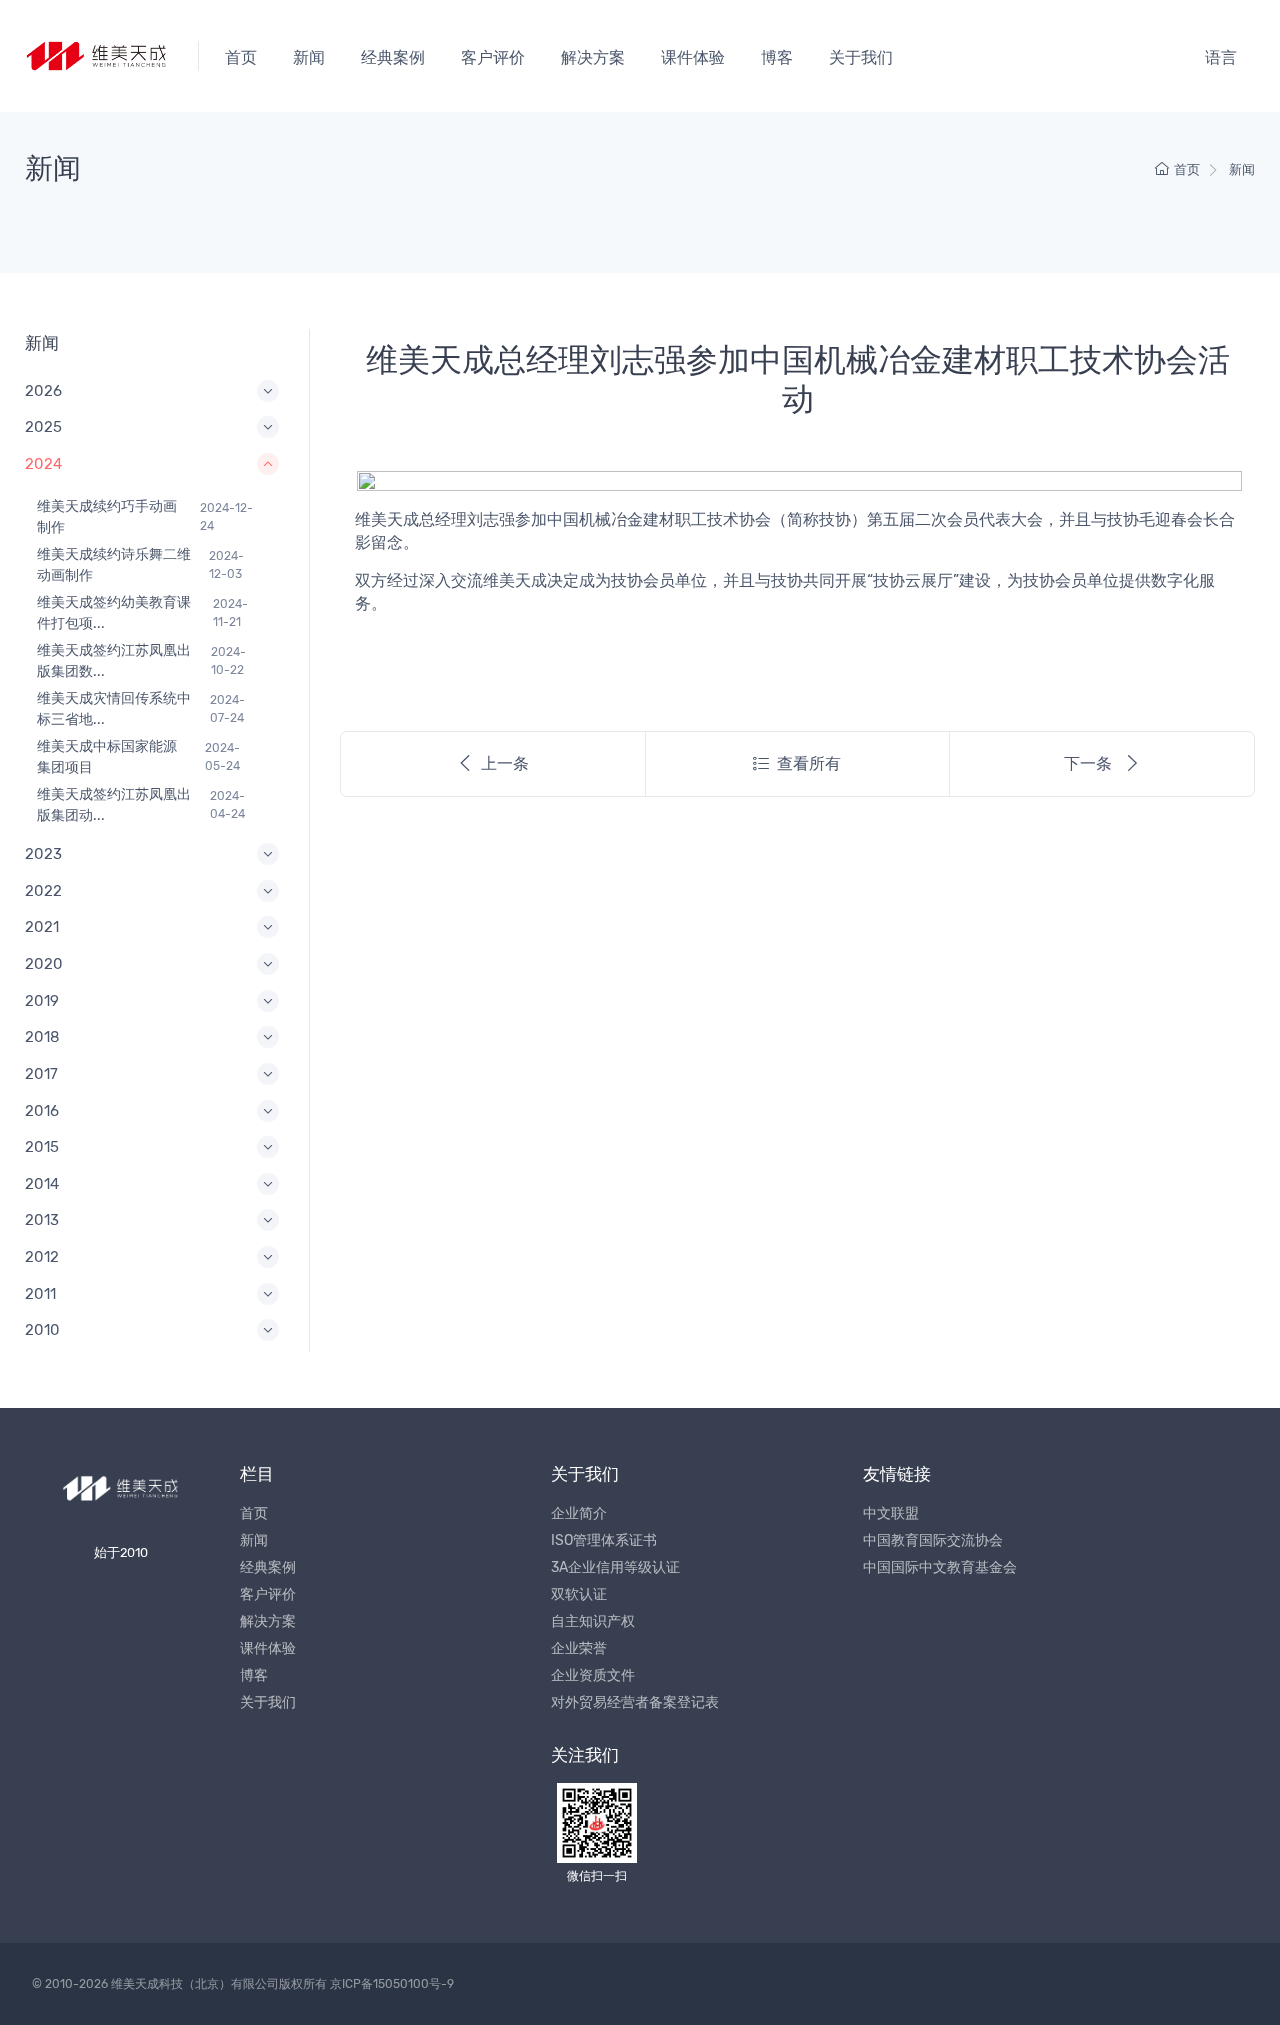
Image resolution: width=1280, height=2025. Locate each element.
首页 (241, 57)
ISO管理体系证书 (604, 1540)
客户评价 (493, 57)
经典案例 (393, 57)
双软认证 (579, 1594)
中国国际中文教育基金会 (940, 1567)
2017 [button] (41, 1074)
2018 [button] (42, 1037)
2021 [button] (42, 927)
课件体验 (693, 57)
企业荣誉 (579, 1648)
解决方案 (593, 57)
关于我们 (861, 57)
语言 (1221, 57)
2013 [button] (42, 1220)
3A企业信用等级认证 (615, 1567)
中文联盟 (891, 1513)
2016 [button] (42, 1111)
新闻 (309, 57)
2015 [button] (42, 1147)
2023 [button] (43, 854)
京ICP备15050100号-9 (392, 1984)
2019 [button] (42, 1001)
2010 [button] (42, 1330)
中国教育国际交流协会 (933, 1540)
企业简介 (579, 1513)
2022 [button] (43, 891)
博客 (777, 57)
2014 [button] (42, 1184)
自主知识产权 (593, 1621)
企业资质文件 (593, 1675)
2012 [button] (42, 1257)
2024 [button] (43, 464)
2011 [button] (40, 1294)
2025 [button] (43, 427)
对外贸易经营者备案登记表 (635, 1702)
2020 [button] (44, 964)
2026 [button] (43, 391)
